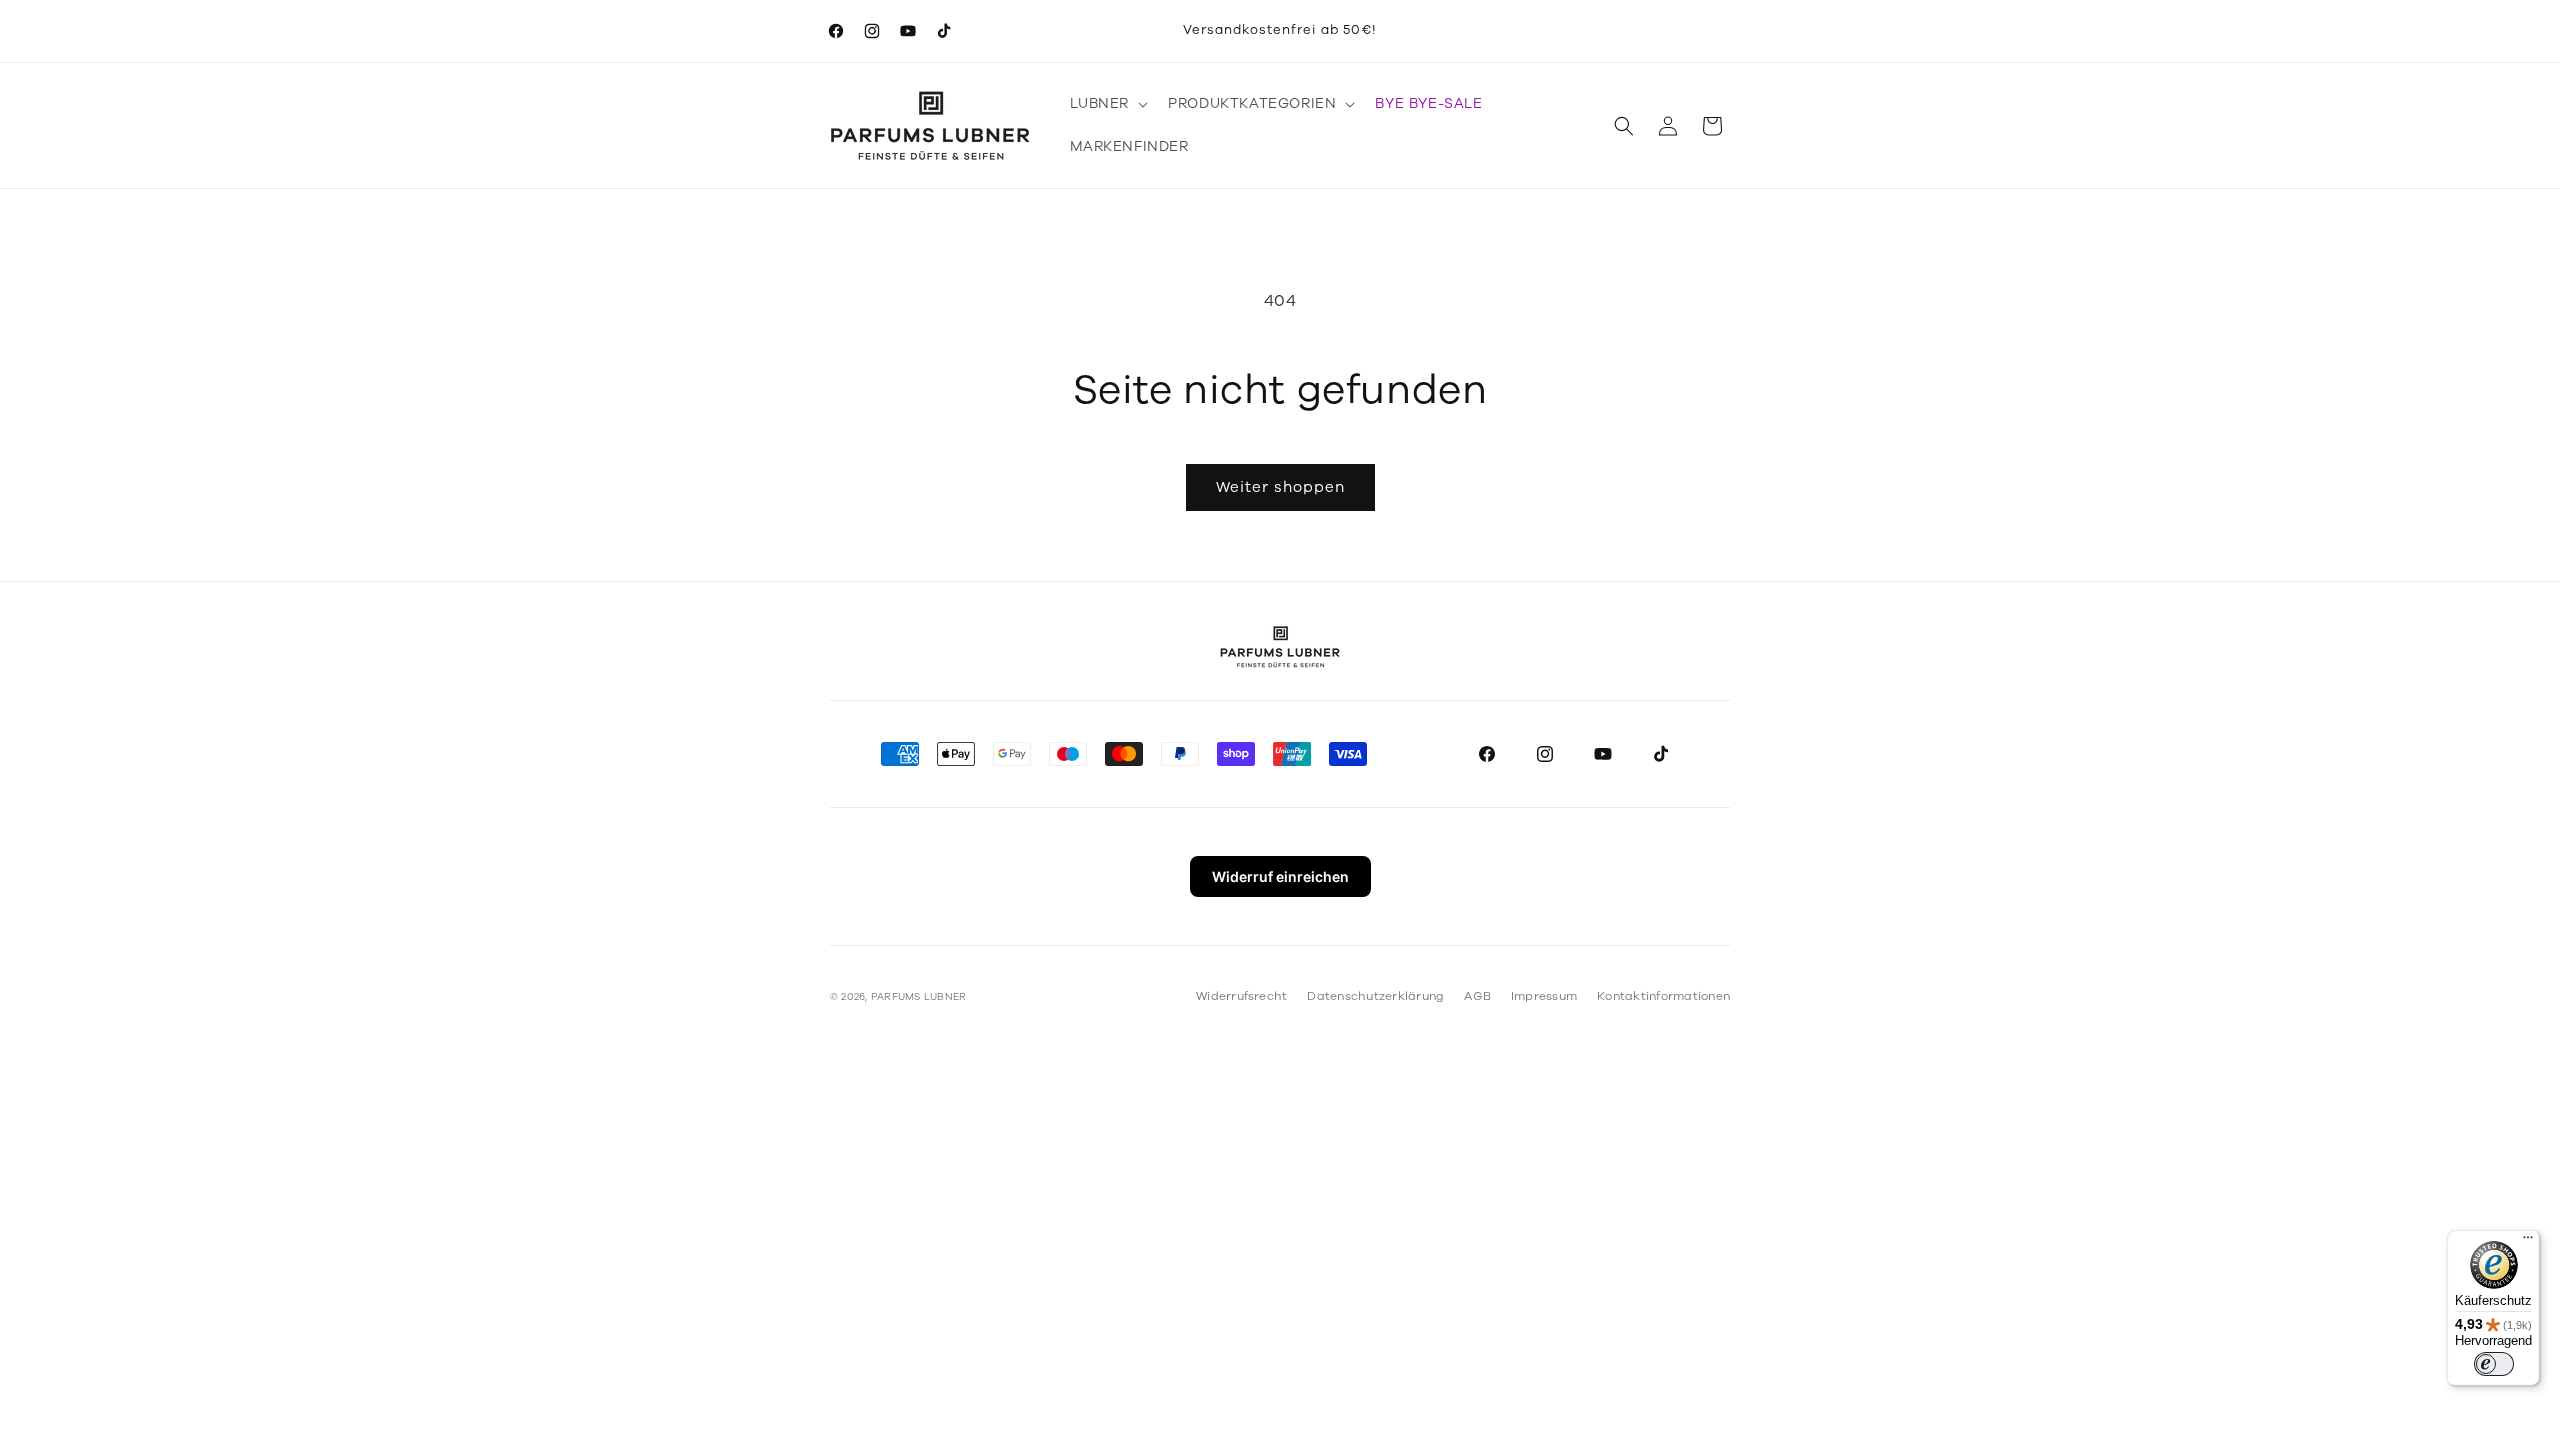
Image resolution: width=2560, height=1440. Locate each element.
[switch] (2494, 1364)
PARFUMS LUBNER (918, 997)
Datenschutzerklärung (1375, 996)
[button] (1107, 104)
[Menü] (2528, 1242)
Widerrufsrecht (1241, 996)
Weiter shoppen (1280, 487)
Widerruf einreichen (1280, 876)
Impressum (1544, 996)
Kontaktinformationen (1663, 996)
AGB (1477, 996)
